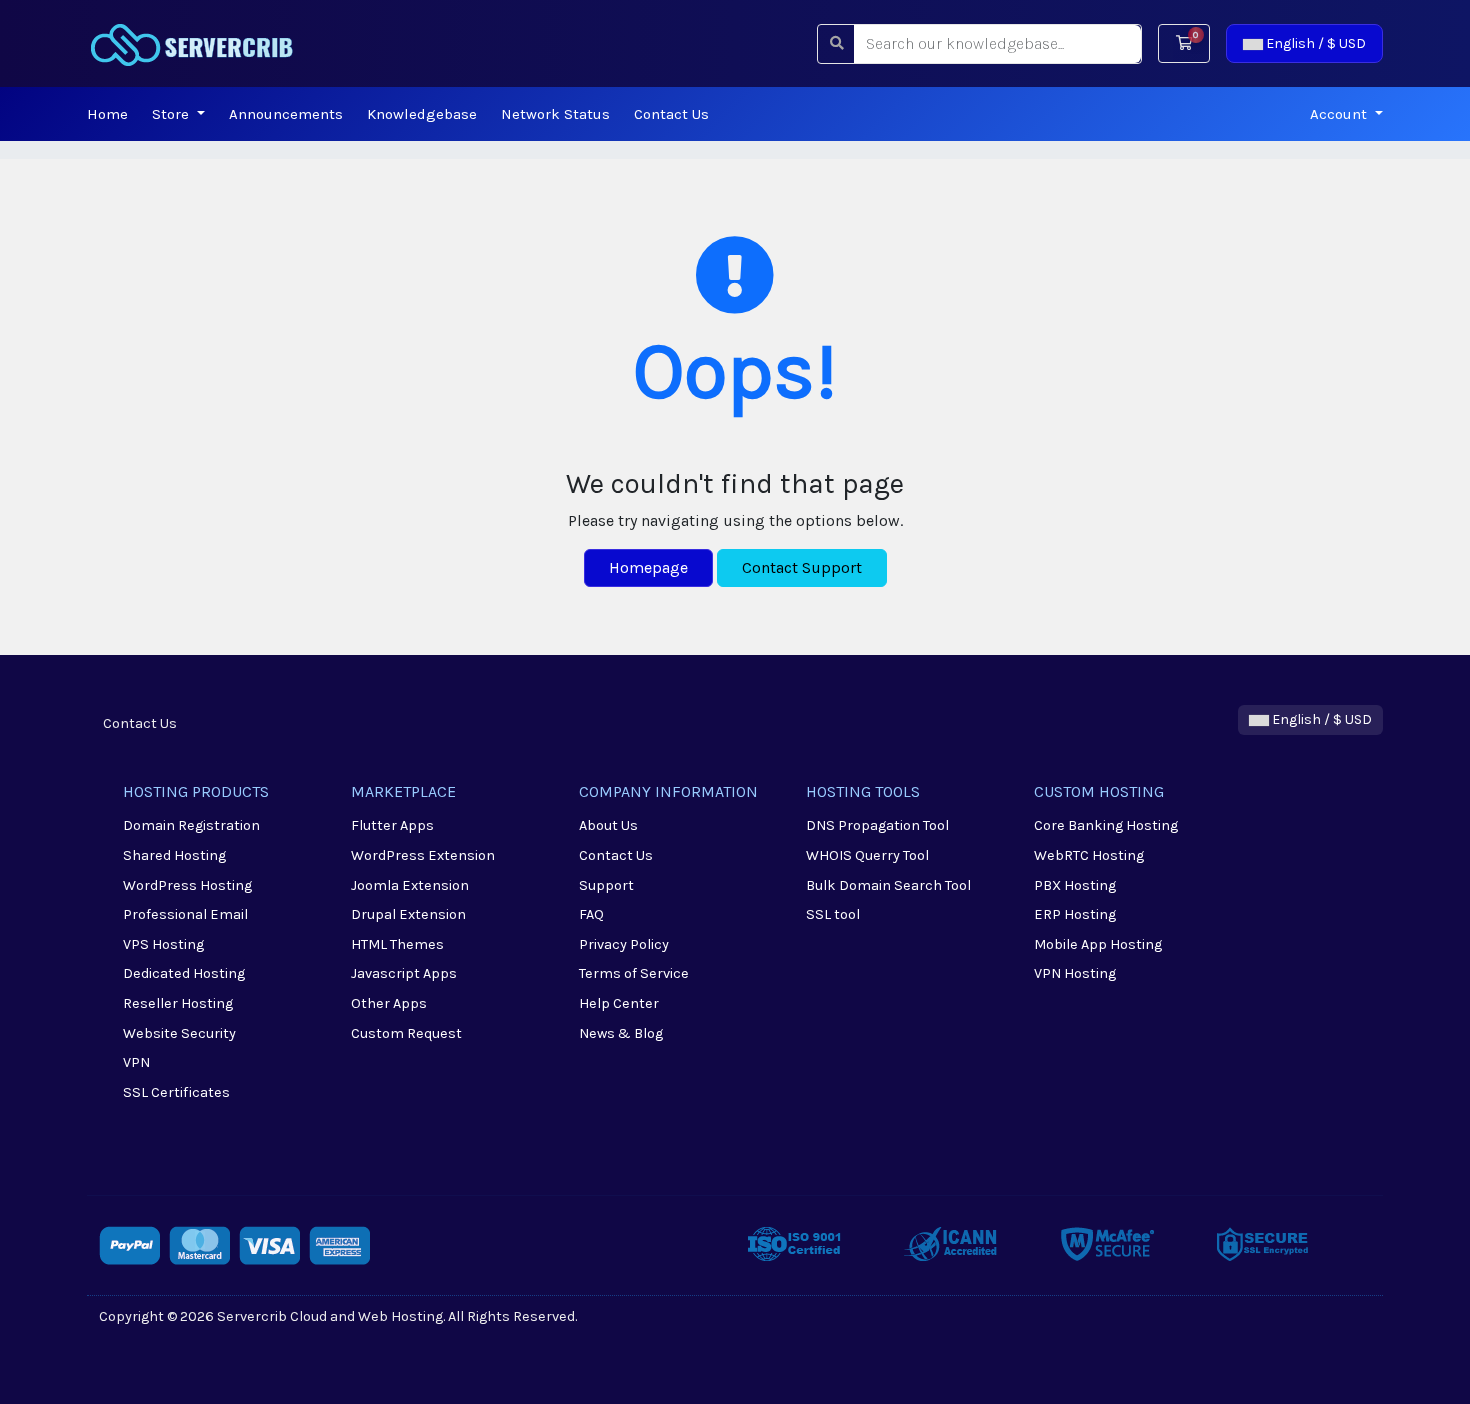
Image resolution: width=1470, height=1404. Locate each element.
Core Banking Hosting (1106, 825)
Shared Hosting (174, 855)
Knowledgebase (422, 114)
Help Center (619, 1003)
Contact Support (802, 567)
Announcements (286, 114)
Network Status (555, 114)
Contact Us (671, 114)
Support (606, 885)
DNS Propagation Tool (877, 825)
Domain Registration (191, 825)
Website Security (179, 1033)
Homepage (648, 567)
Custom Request (406, 1033)
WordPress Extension (423, 855)
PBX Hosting (1075, 885)
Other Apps (389, 1003)
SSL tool (833, 914)
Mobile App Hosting (1098, 944)
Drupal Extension (408, 914)
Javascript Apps (404, 973)
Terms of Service (634, 973)
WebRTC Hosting (1089, 855)
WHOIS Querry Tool (867, 855)
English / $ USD (1314, 43)
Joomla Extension (410, 885)
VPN (136, 1062)
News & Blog (621, 1033)
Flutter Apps (392, 825)
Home (107, 114)
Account (1340, 114)
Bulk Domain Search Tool (888, 885)
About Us (608, 825)
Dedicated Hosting (184, 973)
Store (172, 114)
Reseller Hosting (178, 1003)
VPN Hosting (1075, 973)
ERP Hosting (1075, 914)
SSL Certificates (176, 1092)
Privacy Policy (624, 944)
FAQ (591, 914)
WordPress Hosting (187, 885)
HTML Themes (397, 944)
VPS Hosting (163, 944)
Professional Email (185, 914)
